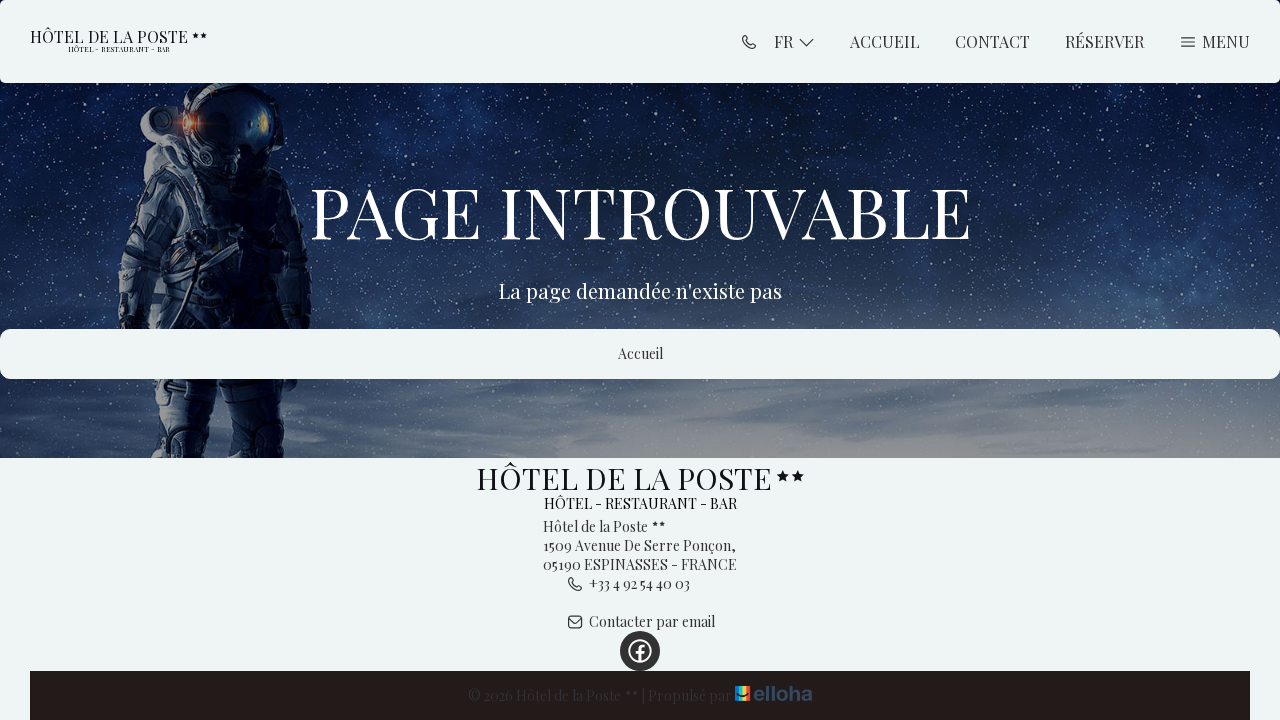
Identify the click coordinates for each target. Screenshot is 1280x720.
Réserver (1104, 41)
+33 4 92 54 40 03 (639, 583)
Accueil (885, 41)
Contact (992, 41)
